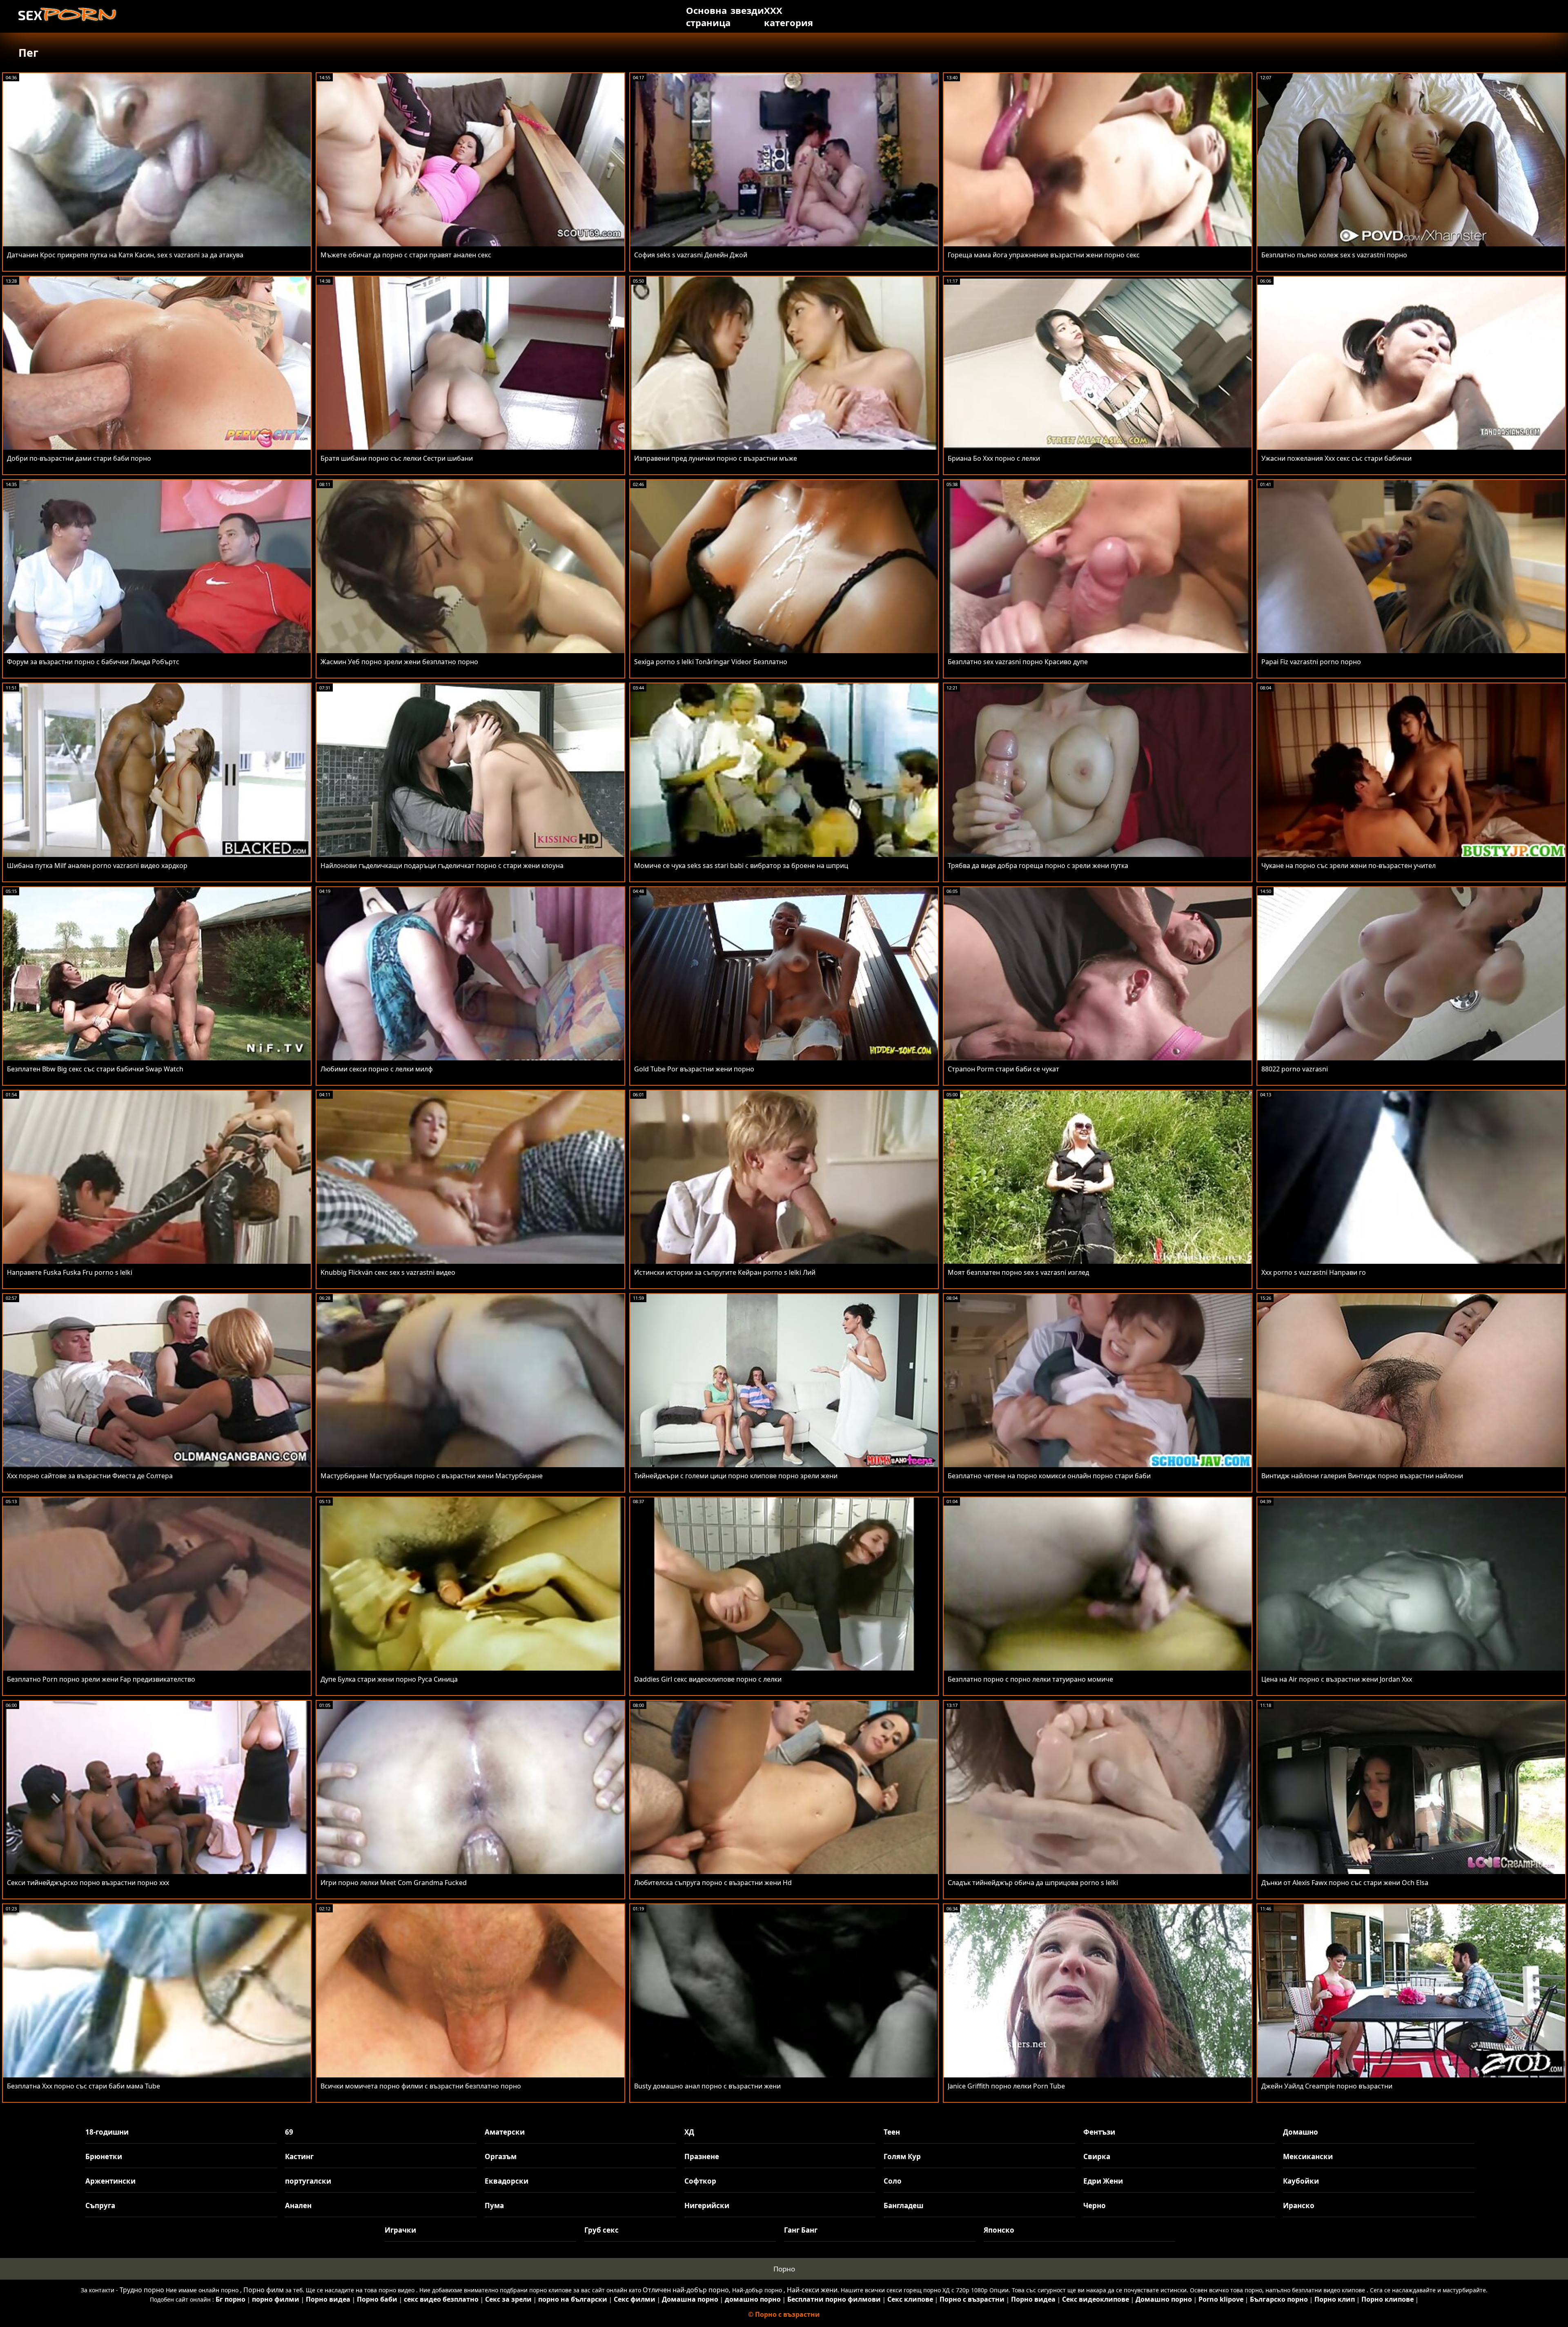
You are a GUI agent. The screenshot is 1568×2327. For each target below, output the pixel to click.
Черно (1095, 2205)
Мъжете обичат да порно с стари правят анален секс (406, 255)
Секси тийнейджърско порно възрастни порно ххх (88, 1883)
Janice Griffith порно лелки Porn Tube (1006, 2086)
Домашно (1301, 2132)
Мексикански (1308, 2156)
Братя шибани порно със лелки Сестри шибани (397, 458)
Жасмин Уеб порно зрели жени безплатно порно (399, 662)
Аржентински (110, 2181)
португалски (308, 2181)
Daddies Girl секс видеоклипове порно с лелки (708, 1679)
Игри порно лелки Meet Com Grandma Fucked (394, 1883)
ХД (689, 2132)
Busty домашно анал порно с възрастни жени (707, 2086)
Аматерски (505, 2132)
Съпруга (100, 2205)
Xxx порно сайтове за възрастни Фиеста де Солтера (90, 1476)
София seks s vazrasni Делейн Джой (691, 255)
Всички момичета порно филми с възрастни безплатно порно (421, 2086)
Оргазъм (501, 2156)
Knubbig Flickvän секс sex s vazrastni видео (388, 1272)
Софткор (700, 2181)
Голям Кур (902, 2156)
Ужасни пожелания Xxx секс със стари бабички (1336, 458)
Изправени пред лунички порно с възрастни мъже (716, 458)
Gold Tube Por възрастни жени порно (694, 1069)
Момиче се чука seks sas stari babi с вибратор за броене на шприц (741, 866)
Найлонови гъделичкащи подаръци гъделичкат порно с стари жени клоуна (442, 866)
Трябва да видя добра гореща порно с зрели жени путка (1038, 866)
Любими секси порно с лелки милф (377, 1069)
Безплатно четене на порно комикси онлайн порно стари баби (1049, 1476)
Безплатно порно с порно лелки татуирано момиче (1030, 1679)
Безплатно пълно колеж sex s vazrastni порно (1334, 255)
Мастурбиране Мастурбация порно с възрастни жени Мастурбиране (432, 1476)
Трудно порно (142, 2290)
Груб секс (601, 2230)
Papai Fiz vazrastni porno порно (1311, 662)
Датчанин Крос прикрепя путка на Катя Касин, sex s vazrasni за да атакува (125, 255)
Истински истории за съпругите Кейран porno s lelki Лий (725, 1272)
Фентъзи (1099, 2132)
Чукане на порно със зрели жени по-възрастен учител (1349, 866)
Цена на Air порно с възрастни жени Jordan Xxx (1337, 1679)
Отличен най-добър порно (686, 2290)
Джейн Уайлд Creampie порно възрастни (1327, 2086)
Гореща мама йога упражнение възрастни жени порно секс (1044, 255)
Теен (892, 2132)
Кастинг (299, 2156)
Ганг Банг (801, 2230)
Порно (784, 2269)
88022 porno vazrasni (1295, 1069)
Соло (893, 2181)
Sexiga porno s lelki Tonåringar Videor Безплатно (711, 662)
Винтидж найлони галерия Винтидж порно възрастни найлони (1362, 1476)
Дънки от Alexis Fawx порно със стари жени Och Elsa (1345, 1883)
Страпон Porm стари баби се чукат (1003, 1069)
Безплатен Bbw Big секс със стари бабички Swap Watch (95, 1069)
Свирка (1097, 2156)
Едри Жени (1103, 2181)
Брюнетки (104, 2156)
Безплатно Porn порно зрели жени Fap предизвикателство (101, 1679)
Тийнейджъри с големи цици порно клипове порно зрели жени (736, 1476)
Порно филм (264, 2290)
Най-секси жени (812, 2290)
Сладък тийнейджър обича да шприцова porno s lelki (1033, 1883)
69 (289, 2132)
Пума (494, 2205)
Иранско (1299, 2205)
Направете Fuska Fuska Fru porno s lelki (70, 1272)
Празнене (702, 2156)
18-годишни (107, 2132)
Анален (298, 2205)
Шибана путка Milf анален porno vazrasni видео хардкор (97, 866)
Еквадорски (507, 2181)
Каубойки (1301, 2181)
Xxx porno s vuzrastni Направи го (1314, 1272)
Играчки (400, 2230)
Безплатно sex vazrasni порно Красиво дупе (1018, 662)
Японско (999, 2230)
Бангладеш (903, 2205)
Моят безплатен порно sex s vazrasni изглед (1018, 1272)
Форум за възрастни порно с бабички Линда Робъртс (93, 662)
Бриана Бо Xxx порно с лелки (994, 458)
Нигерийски (707, 2205)
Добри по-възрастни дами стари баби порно (79, 458)
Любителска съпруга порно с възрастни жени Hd (713, 1883)
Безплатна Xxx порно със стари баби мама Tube (84, 2086)
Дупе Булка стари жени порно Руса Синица (389, 1679)
